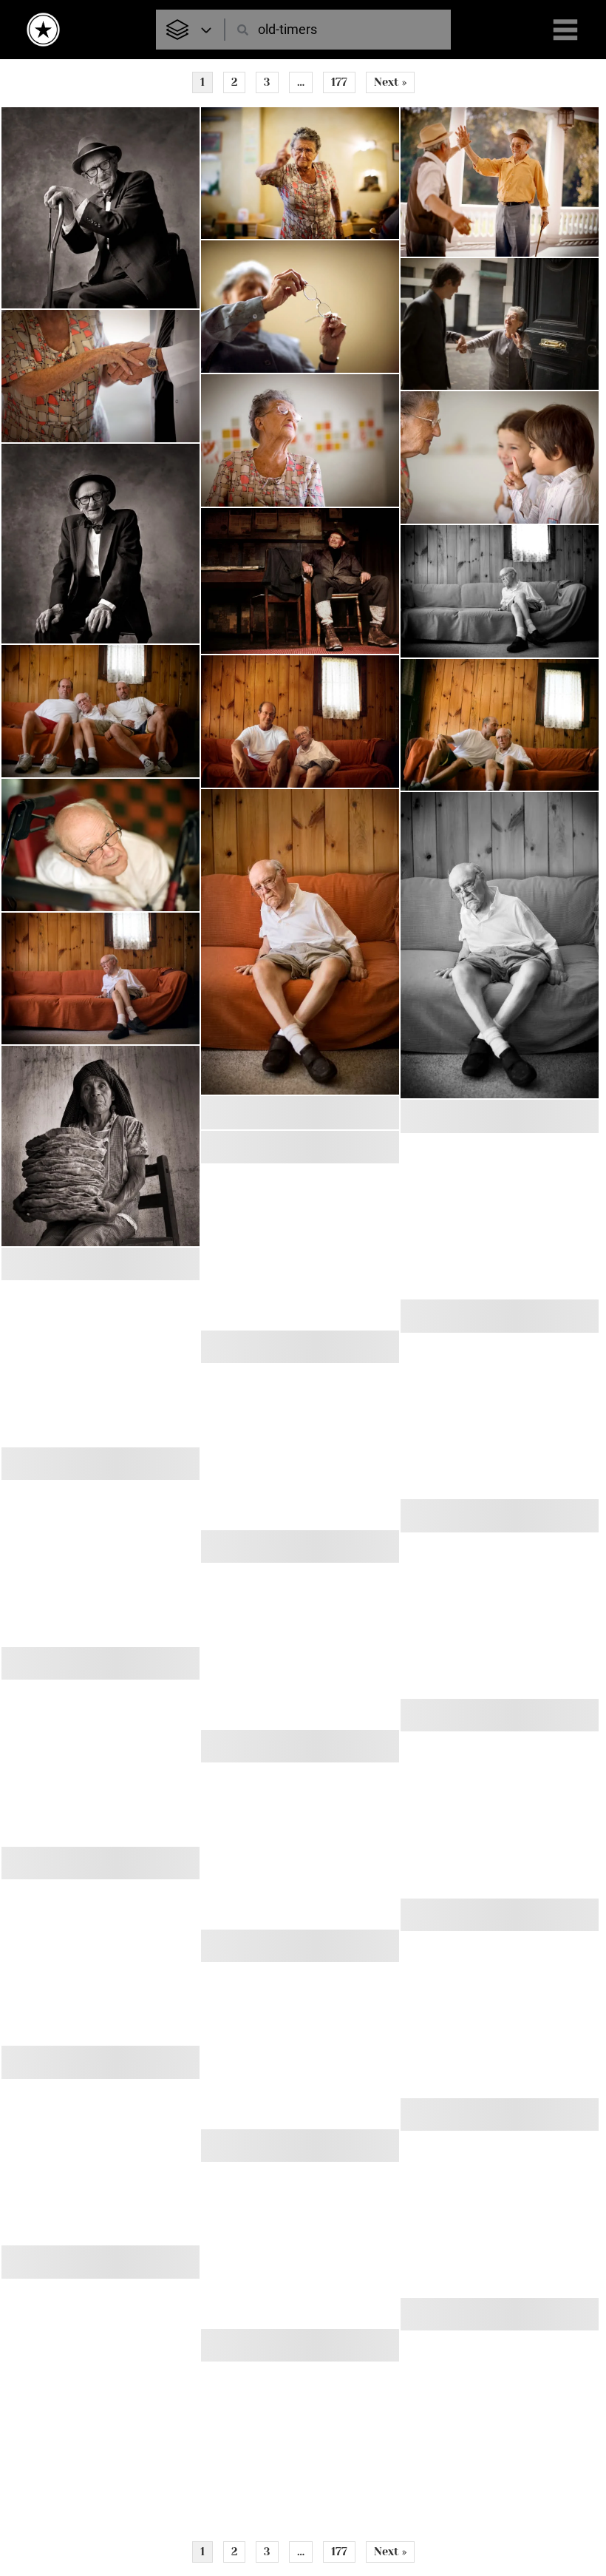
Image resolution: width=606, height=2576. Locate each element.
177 (339, 82)
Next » (390, 82)
